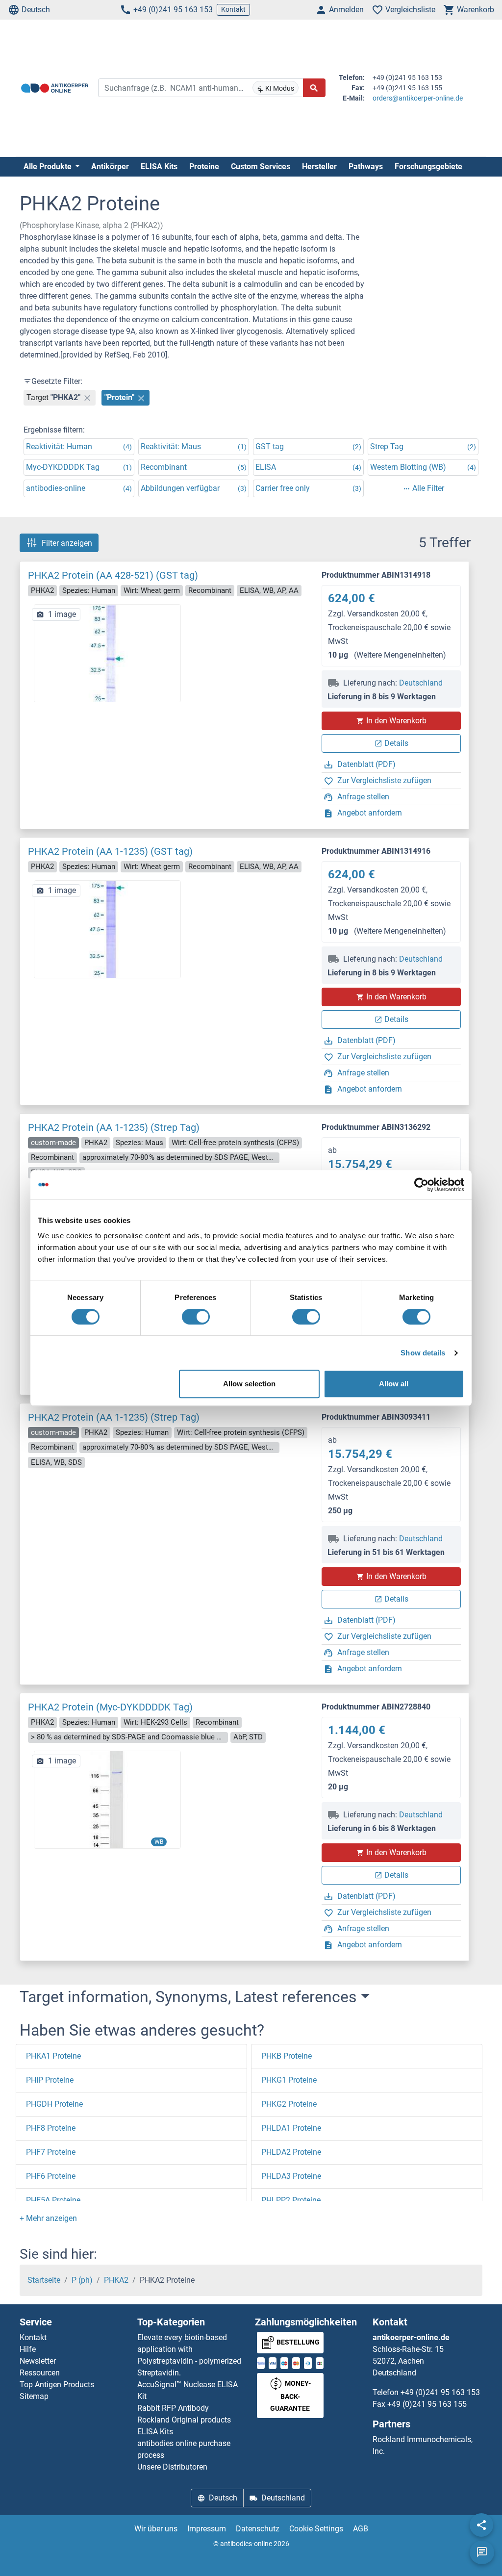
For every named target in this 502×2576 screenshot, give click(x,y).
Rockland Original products (184, 2420)
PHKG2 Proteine (289, 2104)
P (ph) (82, 2280)
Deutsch (36, 10)
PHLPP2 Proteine (291, 2200)
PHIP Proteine (50, 2080)
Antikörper (110, 166)
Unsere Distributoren (172, 2467)
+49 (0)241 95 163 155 (427, 2404)
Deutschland (421, 683)
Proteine (204, 166)
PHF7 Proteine (51, 2152)
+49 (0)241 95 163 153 (173, 10)
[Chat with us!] (482, 2552)
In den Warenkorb (396, 721)
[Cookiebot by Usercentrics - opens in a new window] (421, 1185)
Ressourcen (40, 2373)
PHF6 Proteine (51, 2176)
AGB (361, 2529)
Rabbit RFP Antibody (173, 2408)
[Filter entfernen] (87, 398)
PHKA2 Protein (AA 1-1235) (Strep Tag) (114, 1127)
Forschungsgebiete (428, 166)
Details (396, 743)
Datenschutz (258, 2529)
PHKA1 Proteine (53, 2056)
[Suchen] (314, 88)
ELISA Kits (159, 166)
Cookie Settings (316, 2529)
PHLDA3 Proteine (291, 2176)
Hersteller (319, 166)
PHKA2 (116, 2280)
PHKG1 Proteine (289, 2080)
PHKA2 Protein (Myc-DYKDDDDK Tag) (110, 1707)
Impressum (207, 2529)
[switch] (196, 1317)
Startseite (44, 2280)
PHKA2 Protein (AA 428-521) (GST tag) (113, 575)
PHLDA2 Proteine (291, 2152)
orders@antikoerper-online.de (418, 98)
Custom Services (261, 166)
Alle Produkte (49, 166)
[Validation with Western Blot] (107, 1799)
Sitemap (34, 2396)
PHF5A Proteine (53, 2200)
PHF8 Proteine (51, 2128)
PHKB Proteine (287, 2056)
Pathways (366, 166)
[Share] (481, 2525)
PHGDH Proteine (54, 2104)
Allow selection (249, 1384)
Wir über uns (156, 2529)
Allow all (394, 1384)
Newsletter (38, 2361)
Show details (423, 1353)
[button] (48, 2218)
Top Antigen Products (57, 2385)
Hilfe (28, 2349)
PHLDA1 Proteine (291, 2128)
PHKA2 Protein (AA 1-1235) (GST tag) (110, 851)
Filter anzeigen (67, 543)
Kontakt (233, 9)
